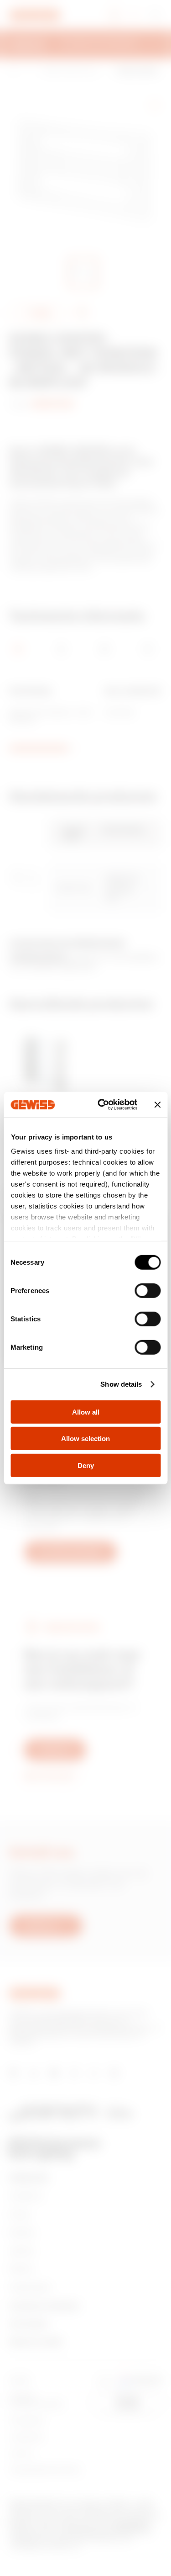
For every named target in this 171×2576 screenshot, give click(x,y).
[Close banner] (157, 1105)
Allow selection (85, 1439)
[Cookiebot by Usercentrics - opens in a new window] (102, 1105)
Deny (86, 1465)
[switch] (148, 1290)
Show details (121, 1384)
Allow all (86, 1412)
